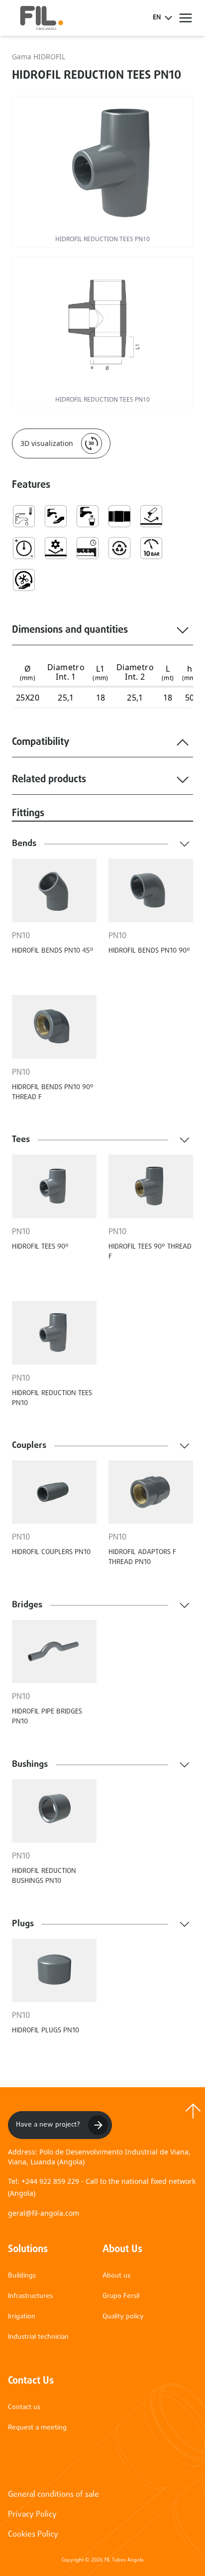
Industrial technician (38, 2337)
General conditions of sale (53, 2495)
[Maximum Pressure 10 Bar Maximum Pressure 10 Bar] (151, 548)
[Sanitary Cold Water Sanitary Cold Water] (24, 516)
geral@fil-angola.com (44, 2213)
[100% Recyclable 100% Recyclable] (119, 548)
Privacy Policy (32, 2515)
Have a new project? (48, 2125)
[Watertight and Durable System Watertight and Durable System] (88, 548)
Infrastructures (30, 2296)
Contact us (24, 2407)
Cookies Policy (33, 2535)
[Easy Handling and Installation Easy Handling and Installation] (24, 580)
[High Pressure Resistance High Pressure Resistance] (24, 548)
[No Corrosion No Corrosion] (151, 516)
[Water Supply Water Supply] (56, 516)
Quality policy (123, 2317)
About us (116, 2276)
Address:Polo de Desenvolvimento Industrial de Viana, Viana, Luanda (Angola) (99, 2157)
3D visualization (47, 443)
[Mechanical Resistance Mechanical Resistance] (56, 548)
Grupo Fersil (121, 2296)
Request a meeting (37, 2428)
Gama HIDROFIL (39, 57)
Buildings (22, 2276)
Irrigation (22, 2317)
